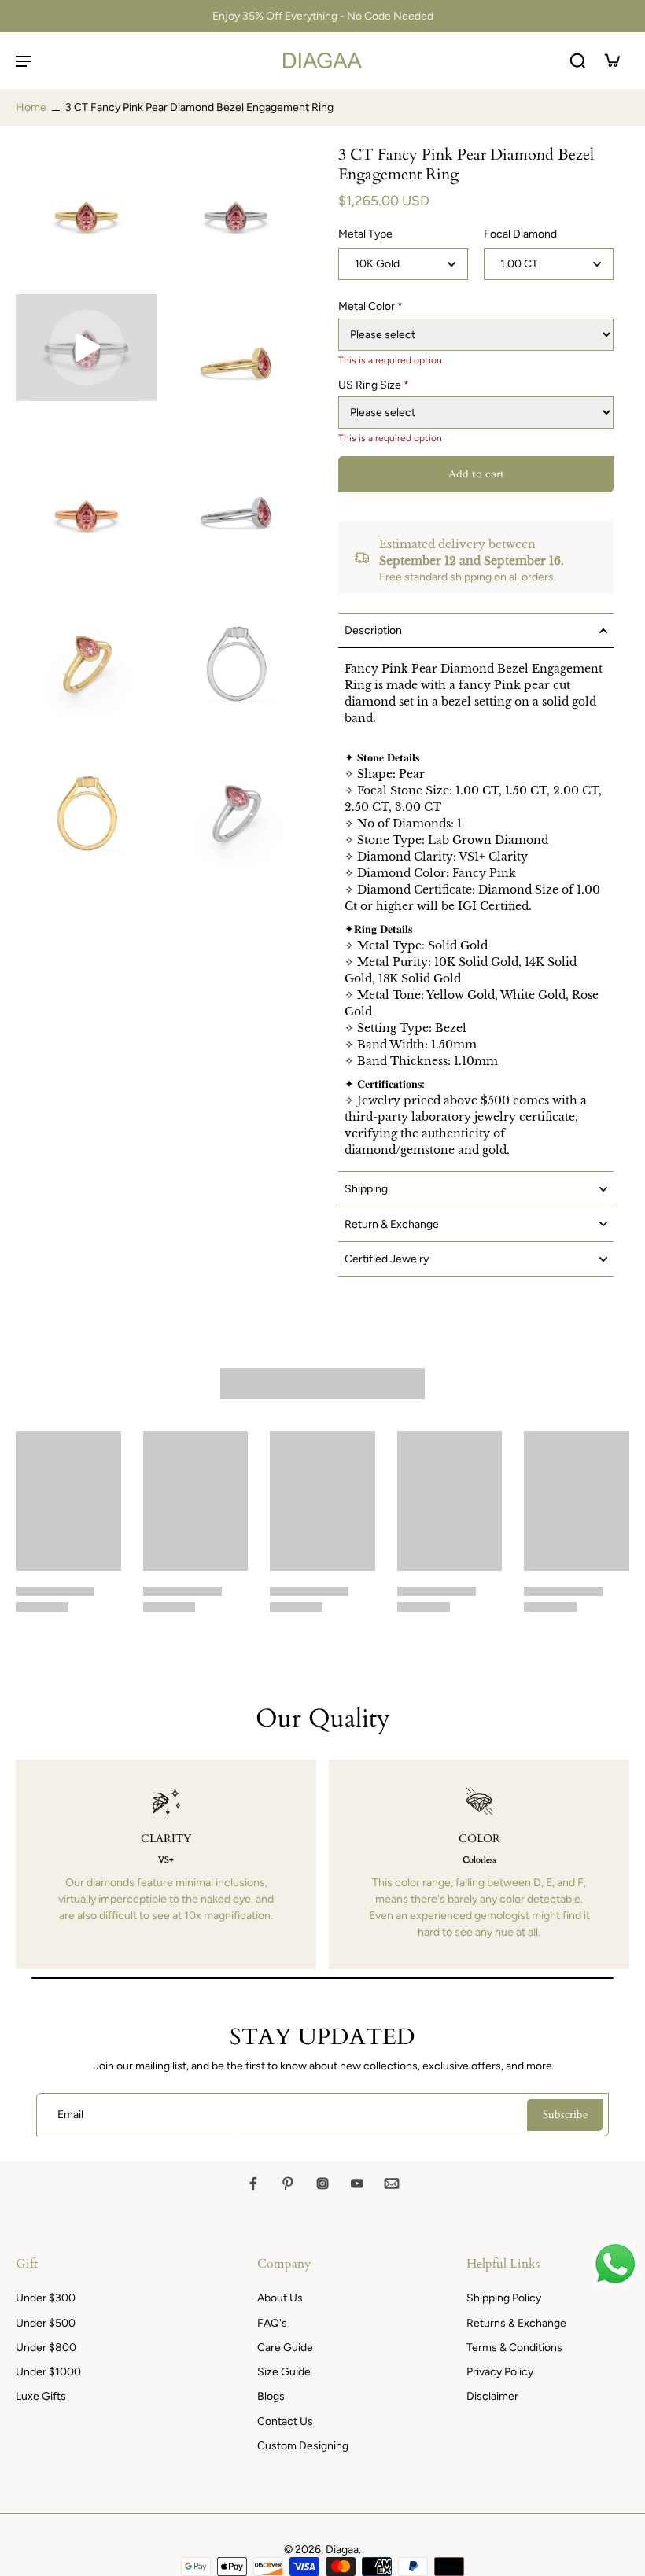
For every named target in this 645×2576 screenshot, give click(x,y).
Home (31, 107)
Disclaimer (492, 2396)
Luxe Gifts (41, 2396)
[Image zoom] (87, 216)
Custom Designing (303, 2446)
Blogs (271, 2396)
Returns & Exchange (516, 2323)
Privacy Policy (500, 2372)
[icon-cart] (612, 61)
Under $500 (46, 2323)
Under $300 (46, 2298)
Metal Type (365, 234)
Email (70, 2115)
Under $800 (46, 2348)
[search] (577, 61)
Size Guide (284, 2372)
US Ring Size (374, 385)
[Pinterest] (288, 2184)
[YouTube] (357, 2184)
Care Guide (285, 2348)
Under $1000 (48, 2372)
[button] (476, 474)
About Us (280, 2298)
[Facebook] (253, 2184)
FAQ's (272, 2323)
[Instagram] (322, 2184)
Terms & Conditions (514, 2348)
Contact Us (285, 2421)
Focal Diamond (520, 234)
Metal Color (370, 306)
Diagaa (342, 2550)
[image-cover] (87, 348)
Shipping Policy (504, 2298)
